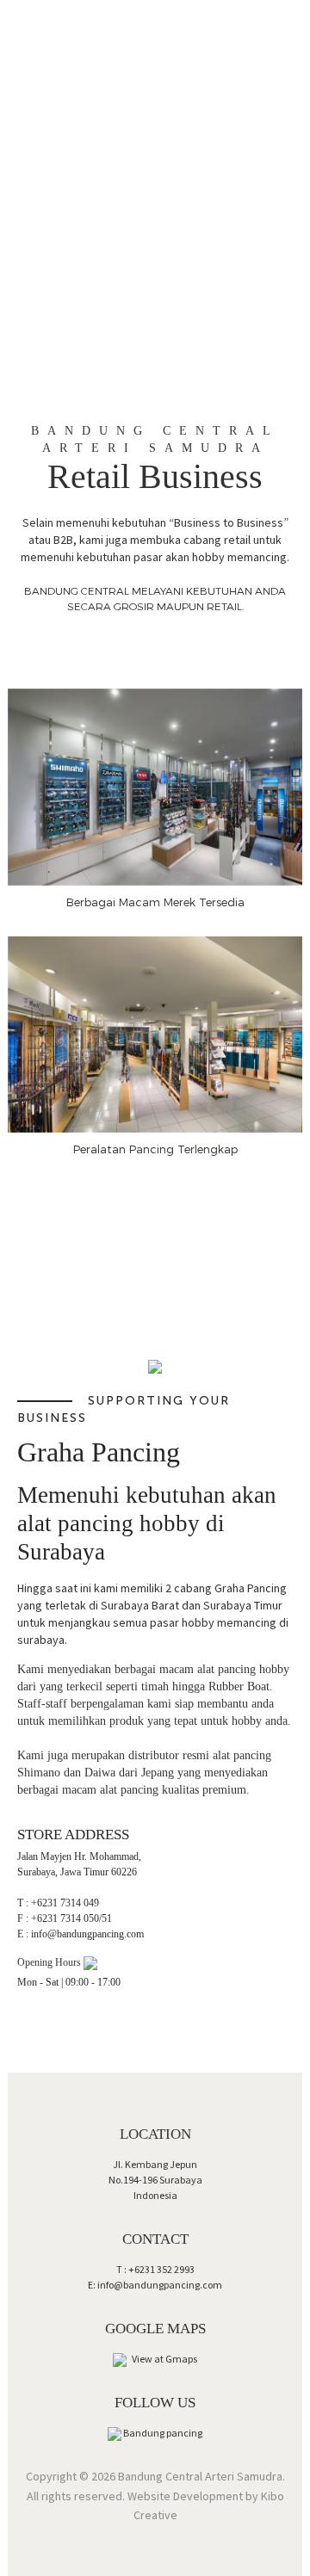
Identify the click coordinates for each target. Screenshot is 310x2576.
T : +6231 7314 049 (58, 1903)
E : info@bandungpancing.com (81, 1934)
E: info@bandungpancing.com (155, 2285)
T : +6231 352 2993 (155, 2269)
